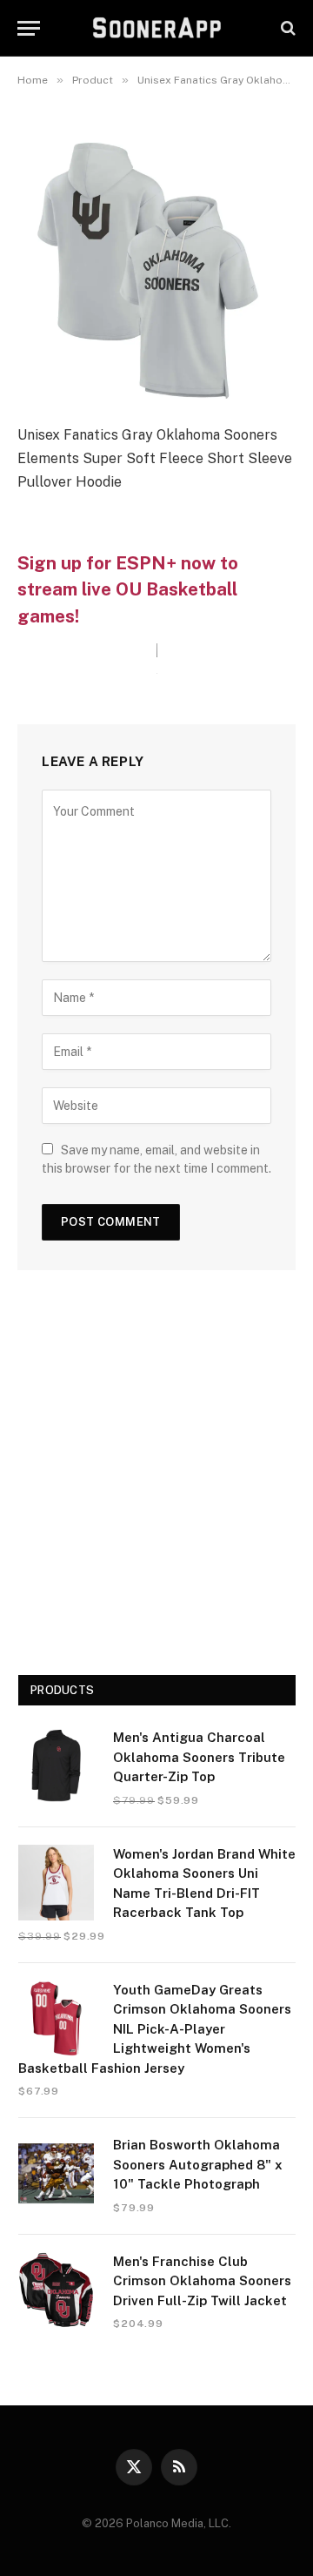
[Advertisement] (156, 1479)
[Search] (286, 28)
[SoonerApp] (157, 28)
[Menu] (29, 28)
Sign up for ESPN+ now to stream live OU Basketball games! (128, 590)
